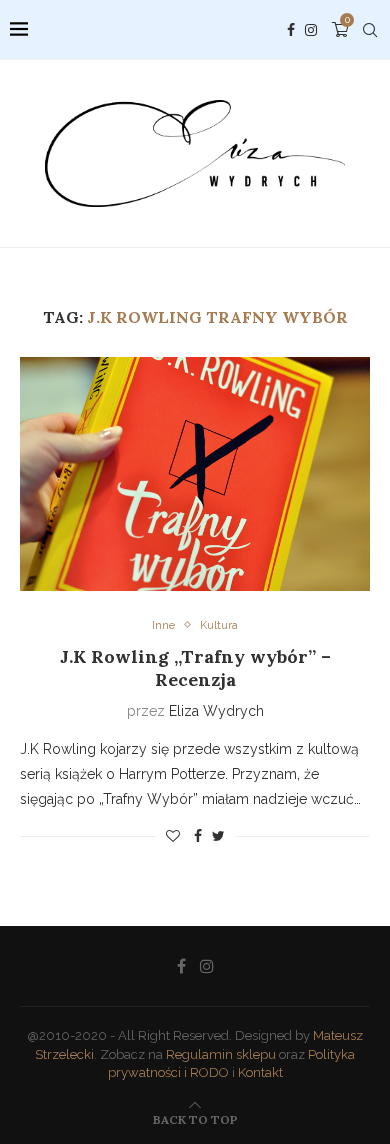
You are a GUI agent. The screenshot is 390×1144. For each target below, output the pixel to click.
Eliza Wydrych (216, 711)
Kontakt (260, 1072)
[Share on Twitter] (218, 836)
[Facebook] (291, 30)
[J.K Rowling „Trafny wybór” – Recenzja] (195, 473)
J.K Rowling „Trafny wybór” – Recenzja (195, 668)
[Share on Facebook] (198, 836)
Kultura (219, 625)
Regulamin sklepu (221, 1054)
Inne (163, 625)
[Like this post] (173, 836)
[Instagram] (311, 30)
